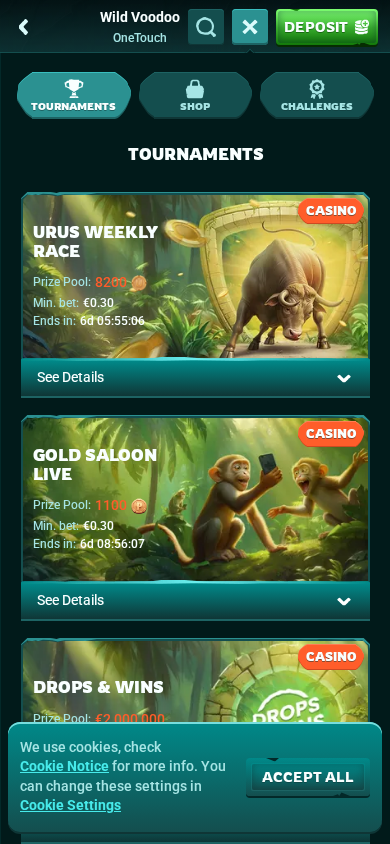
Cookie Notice (64, 766)
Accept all (308, 776)
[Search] (206, 27)
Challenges (317, 106)
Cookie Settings (70, 805)
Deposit (316, 26)
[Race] (250, 27)
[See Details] (344, 378)
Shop (195, 106)
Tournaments (73, 106)
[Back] (24, 27)
